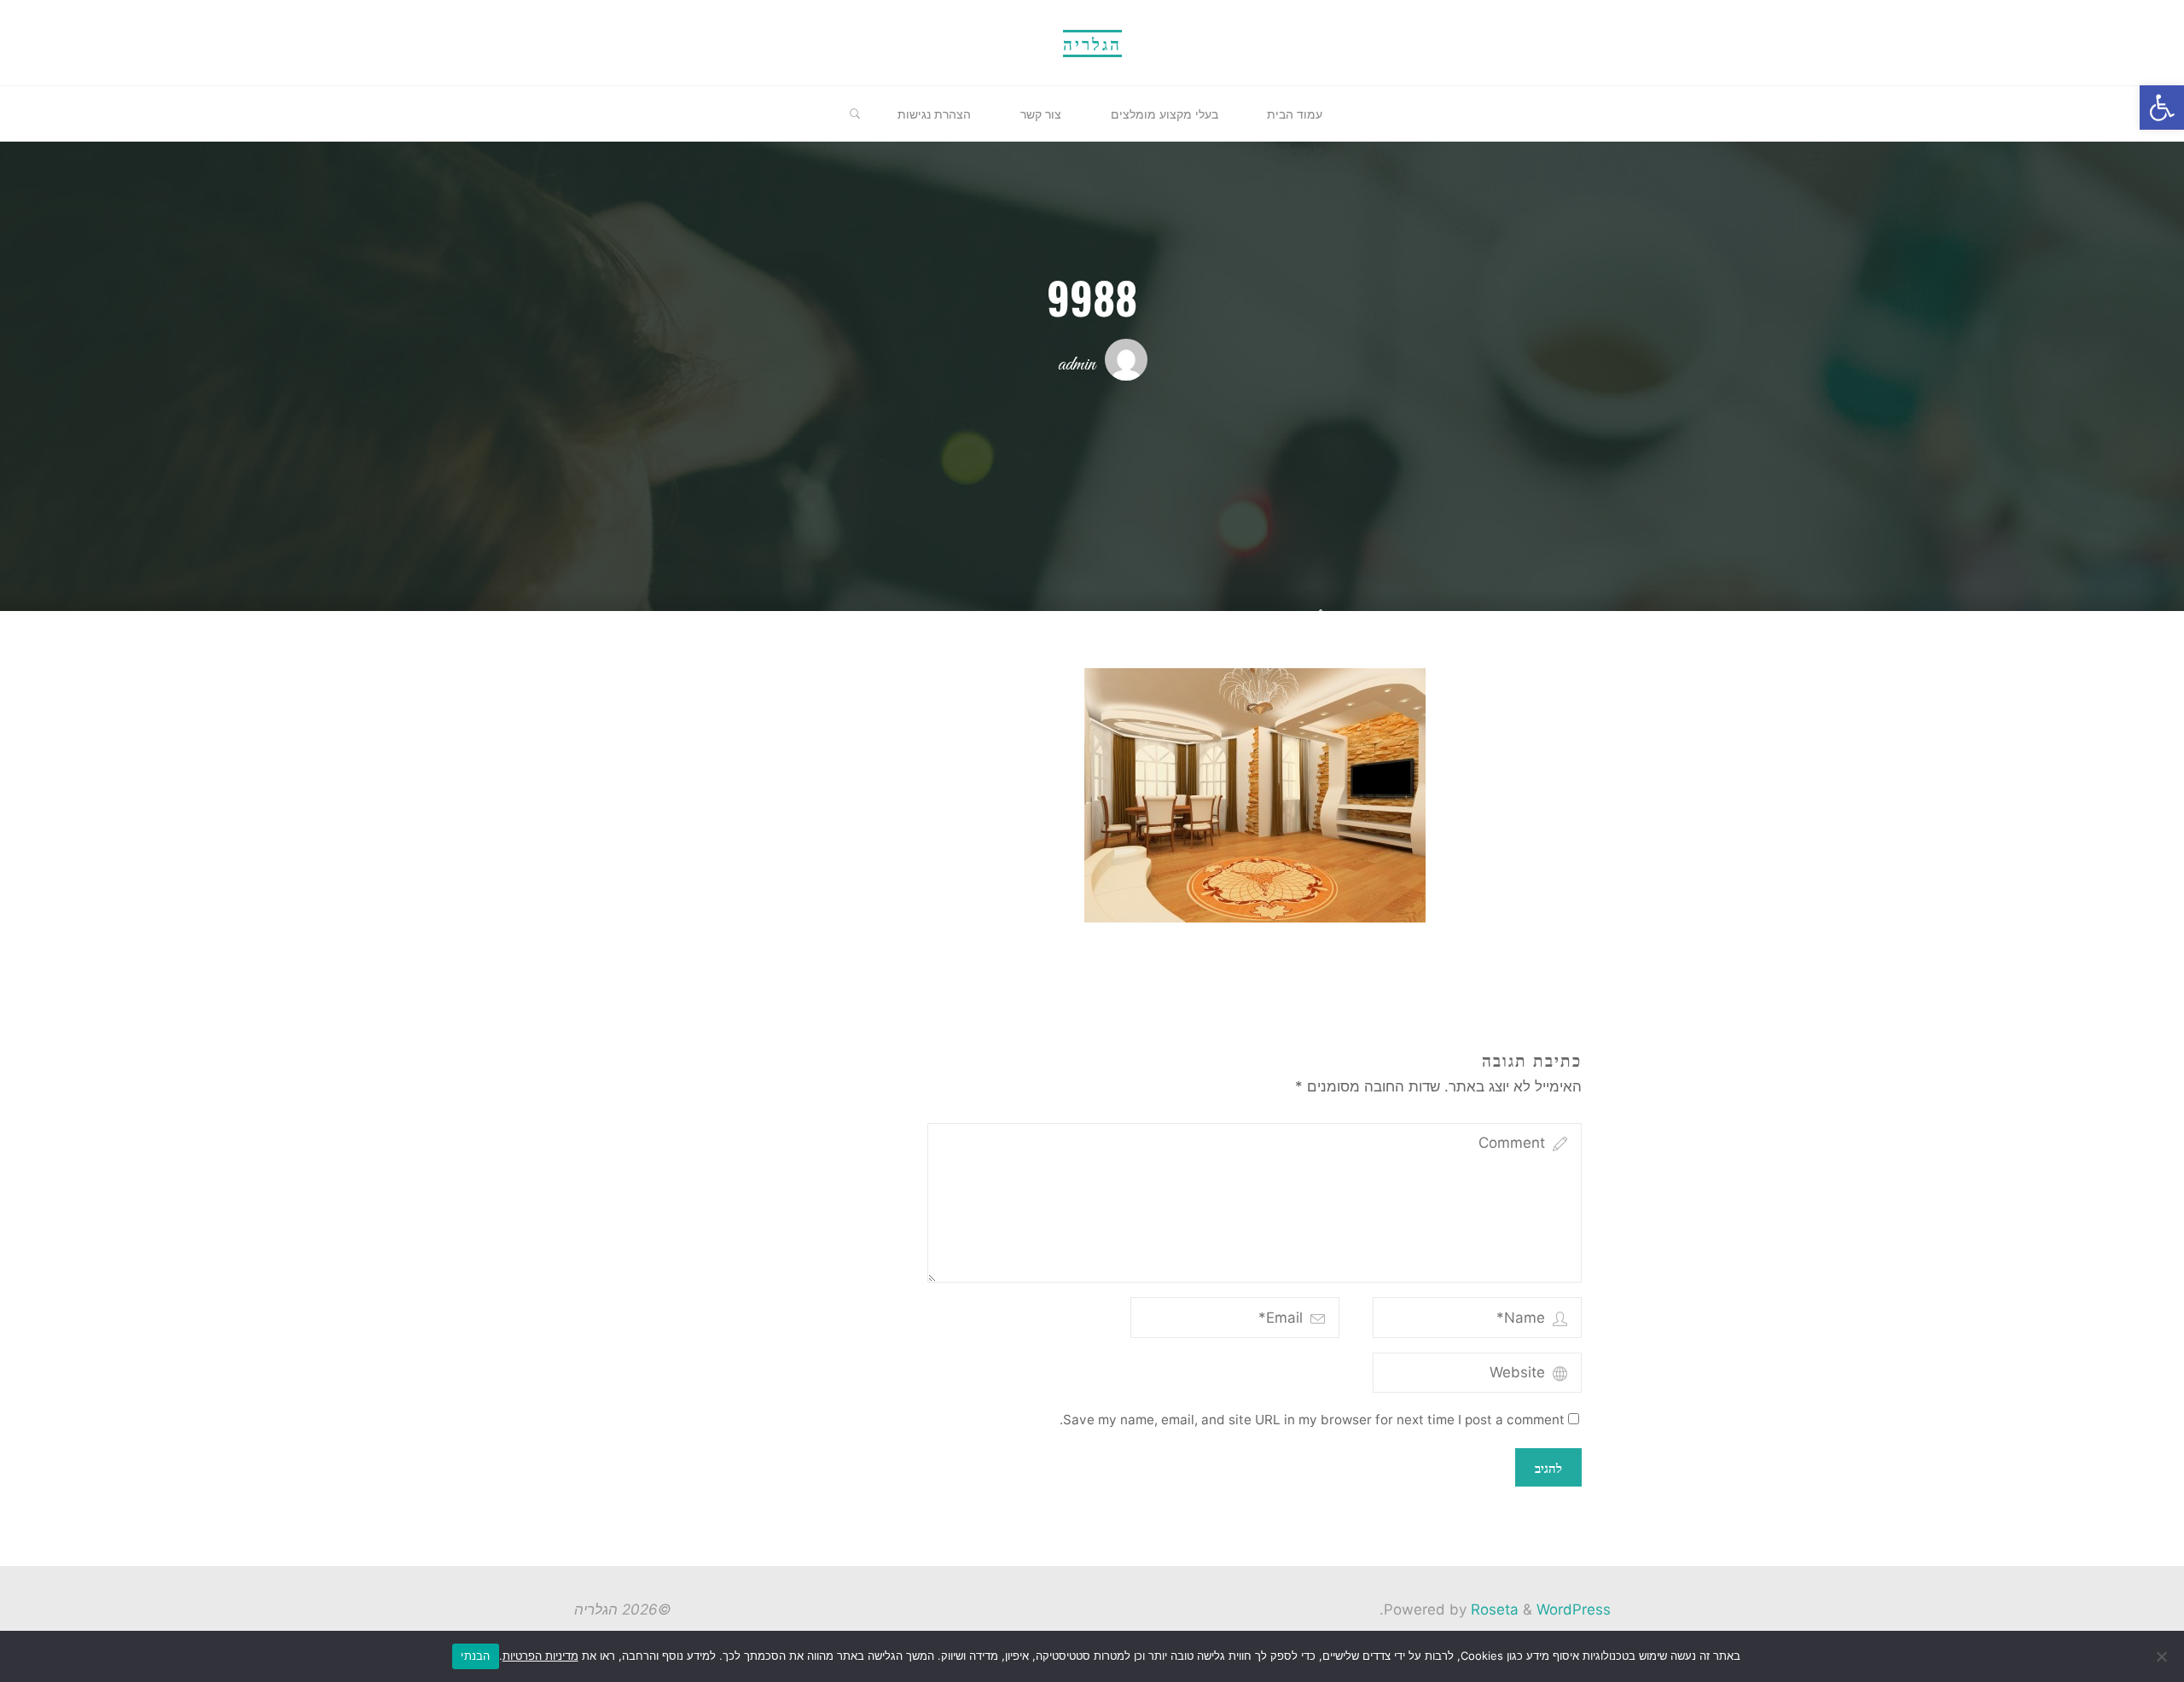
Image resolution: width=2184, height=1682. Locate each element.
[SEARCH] (855, 114)
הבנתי (475, 1656)
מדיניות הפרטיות (540, 1656)
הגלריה (1092, 43)
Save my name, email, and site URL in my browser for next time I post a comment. (1312, 1420)
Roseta (1493, 1609)
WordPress (1574, 1609)
